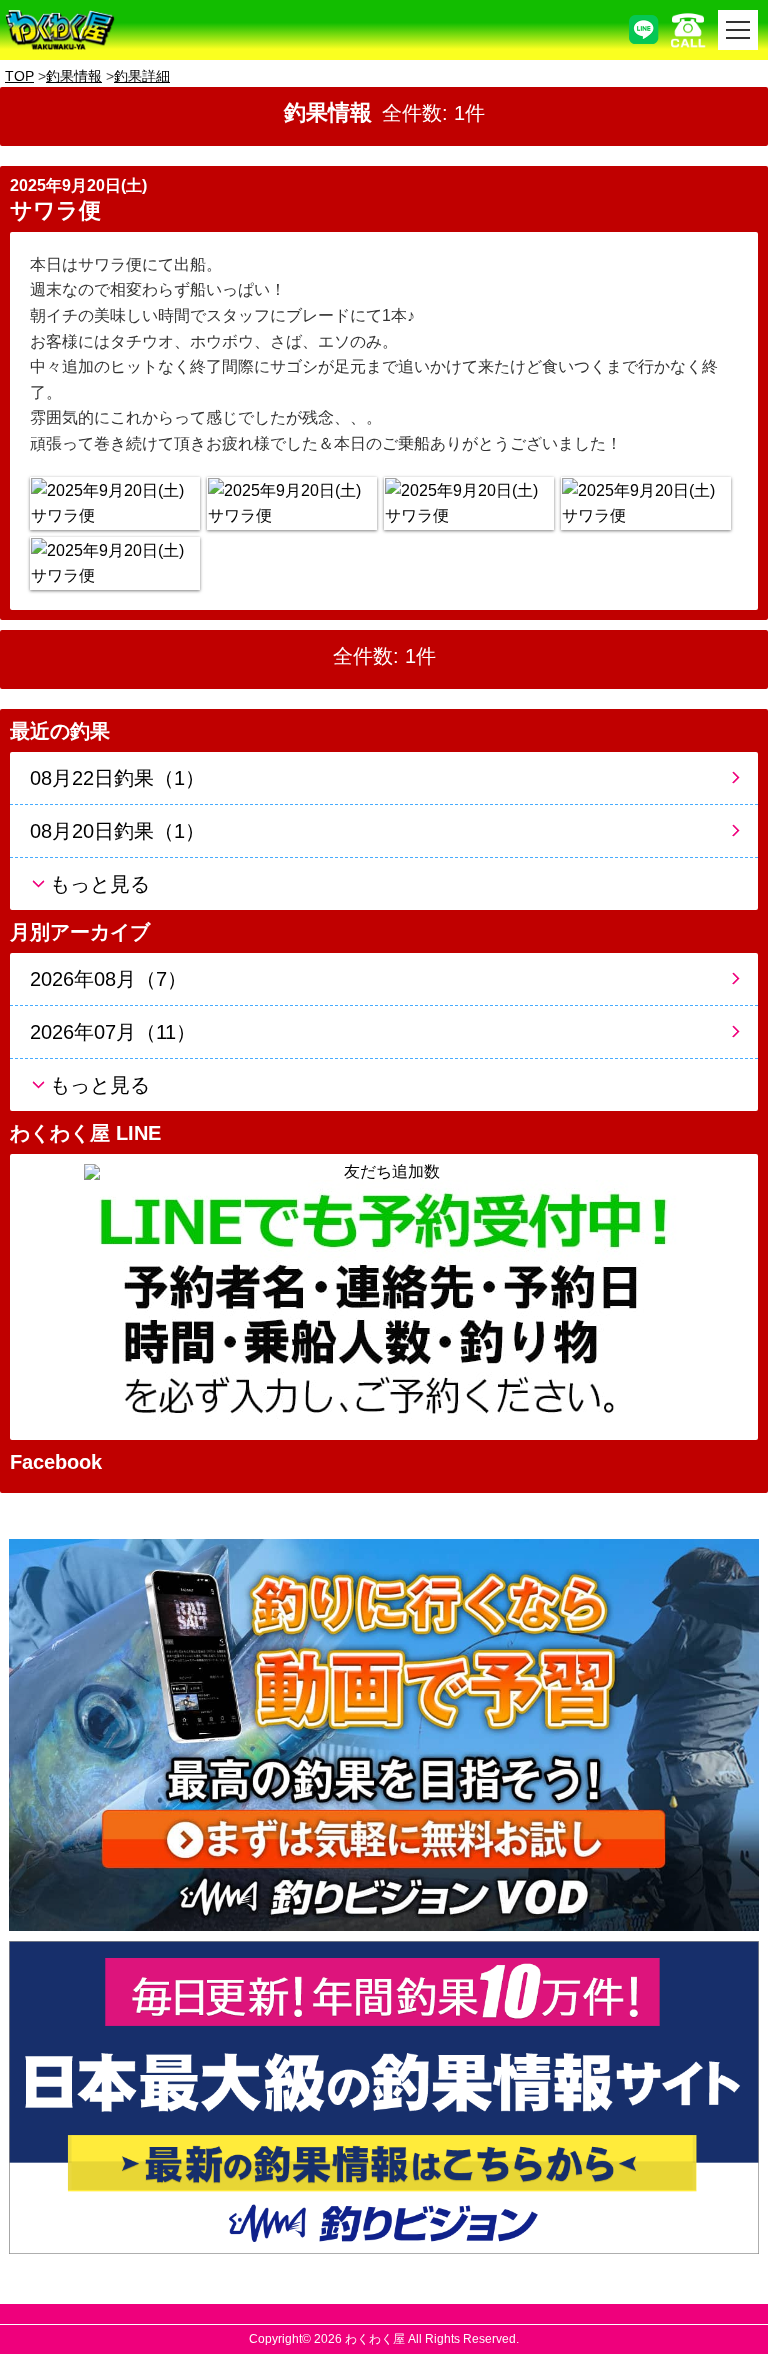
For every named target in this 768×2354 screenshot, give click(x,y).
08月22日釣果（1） (117, 778)
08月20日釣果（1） (117, 831)
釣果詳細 (142, 76)
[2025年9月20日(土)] (115, 503)
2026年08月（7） (108, 979)
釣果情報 (74, 76)
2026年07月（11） (113, 1032)
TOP (19, 76)
